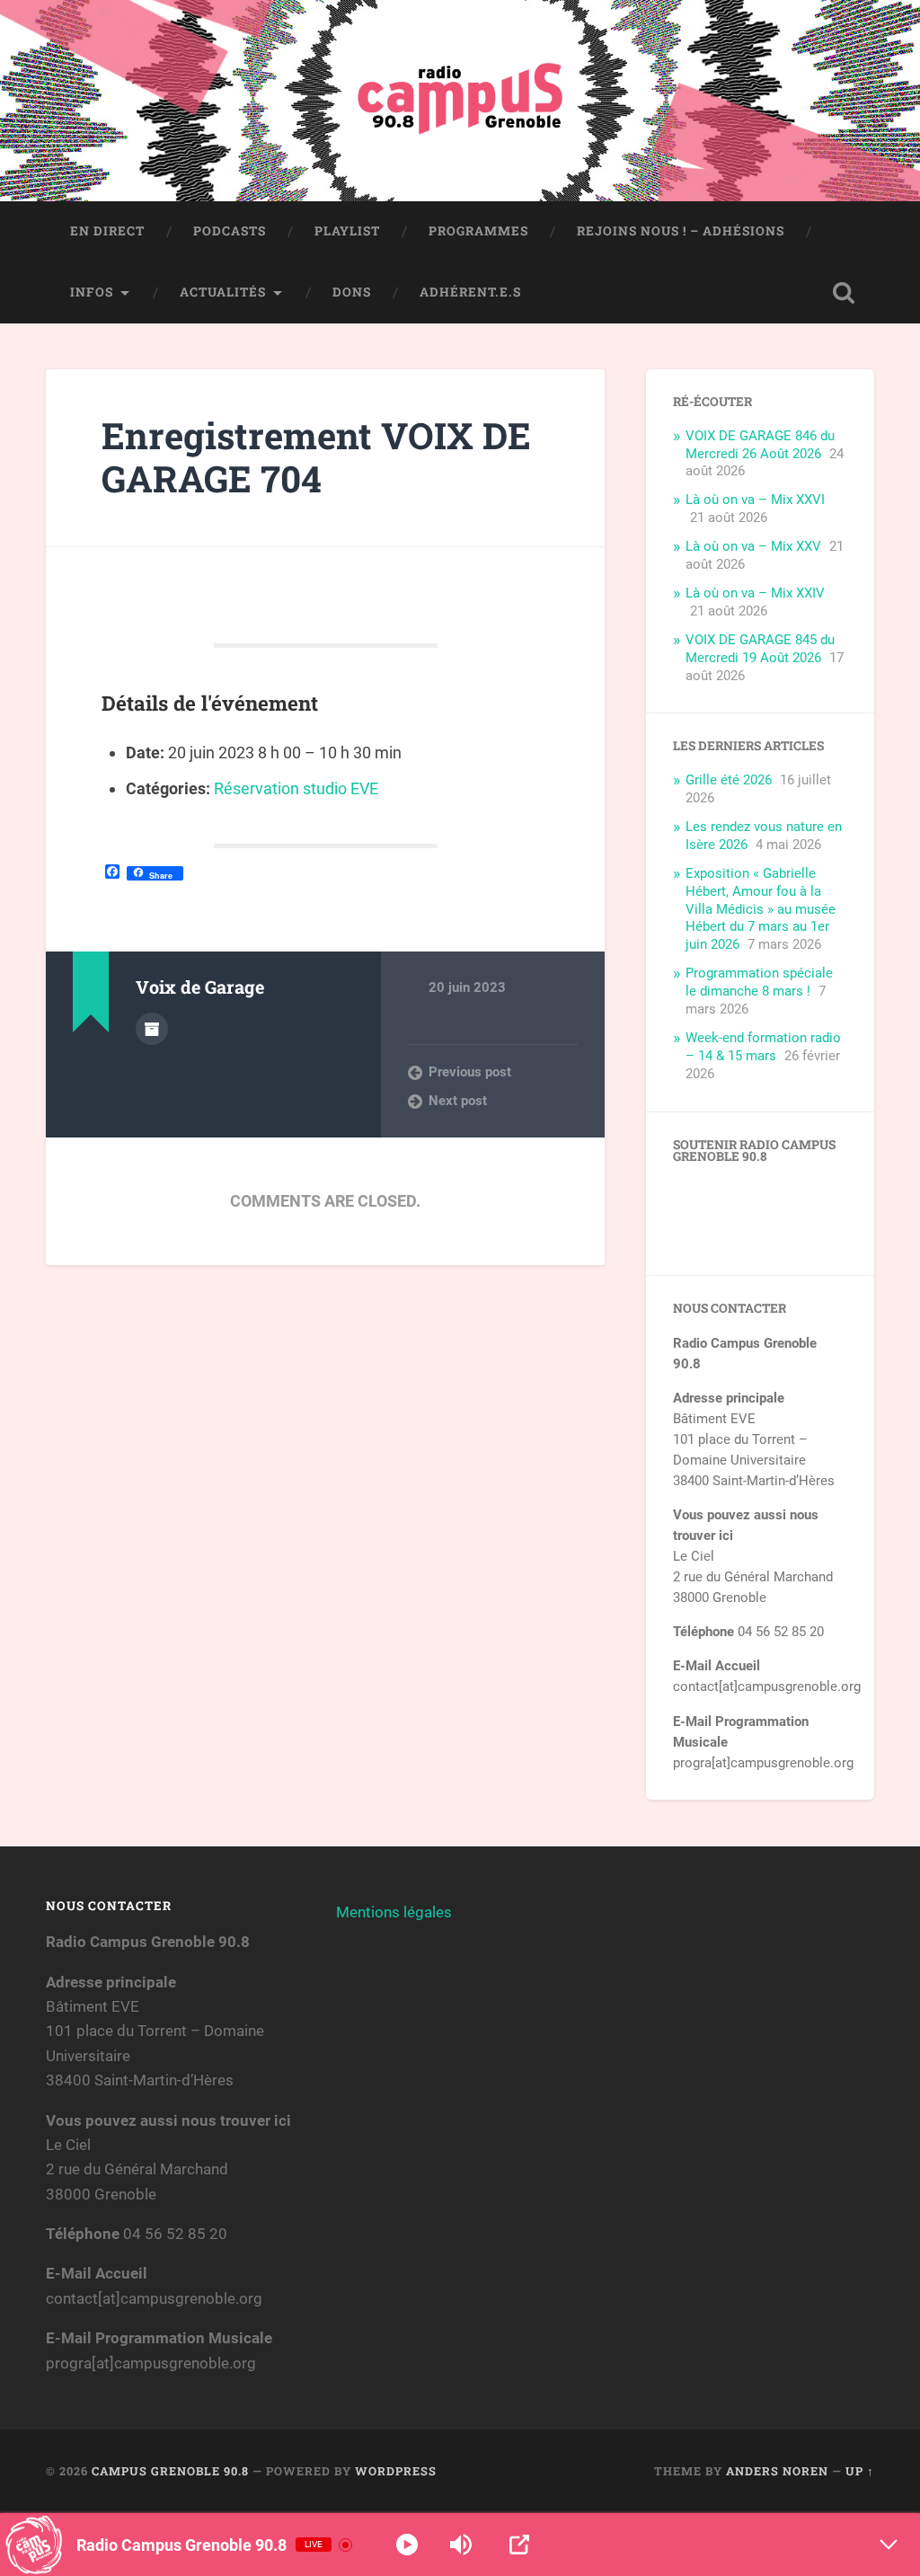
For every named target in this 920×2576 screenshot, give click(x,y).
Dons (352, 292)
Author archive (152, 1029)
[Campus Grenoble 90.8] (460, 101)
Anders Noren (777, 2471)
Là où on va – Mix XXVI (755, 500)
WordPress (396, 2471)
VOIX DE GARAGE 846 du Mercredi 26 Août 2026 (760, 445)
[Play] (407, 2545)
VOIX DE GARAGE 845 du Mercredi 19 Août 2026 (760, 649)
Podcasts (230, 231)
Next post (458, 1101)
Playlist (347, 231)
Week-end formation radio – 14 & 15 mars (763, 1047)
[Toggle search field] (844, 293)
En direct (107, 231)
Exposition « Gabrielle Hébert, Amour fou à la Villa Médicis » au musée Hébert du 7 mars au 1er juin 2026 (761, 909)
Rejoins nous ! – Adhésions (681, 231)
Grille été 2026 (729, 780)
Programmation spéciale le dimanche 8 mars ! (759, 982)
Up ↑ (860, 2471)
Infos (92, 292)
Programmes (478, 231)
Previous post (470, 1072)
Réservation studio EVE (296, 788)
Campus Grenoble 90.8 (170, 2471)
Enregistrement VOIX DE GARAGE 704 (316, 457)
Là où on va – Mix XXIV (755, 593)
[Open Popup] (519, 2545)
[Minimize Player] (889, 2545)
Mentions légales (394, 1912)
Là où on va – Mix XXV (753, 546)
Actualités (223, 292)
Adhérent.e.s (470, 292)
